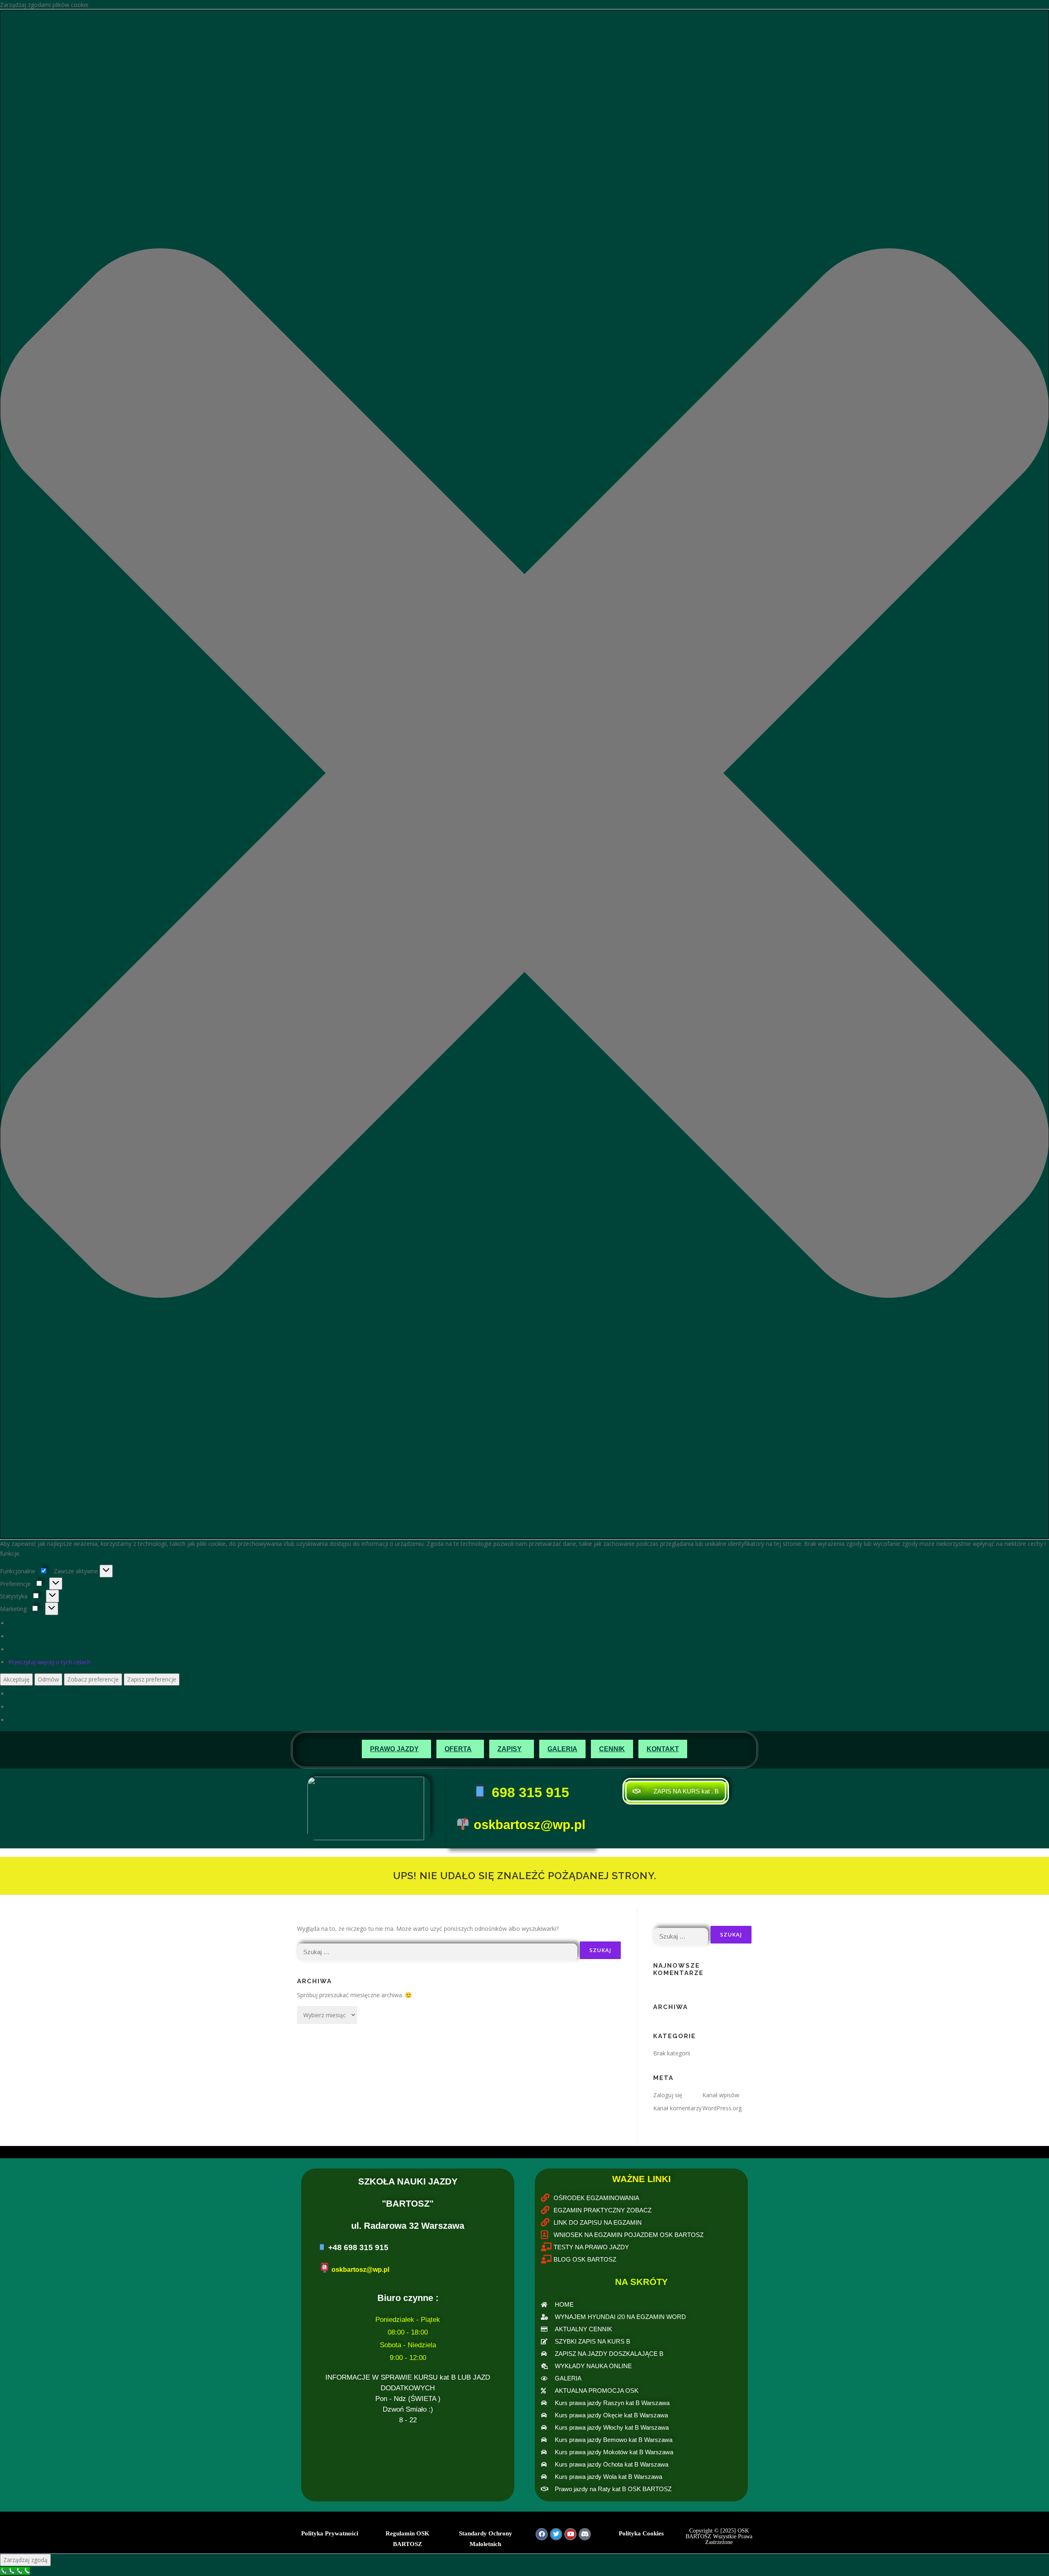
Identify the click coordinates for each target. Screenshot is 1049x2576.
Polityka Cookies (641, 2533)
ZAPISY (510, 1749)
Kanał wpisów (721, 2095)
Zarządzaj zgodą (25, 2560)
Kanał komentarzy (677, 2108)
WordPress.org (722, 2108)
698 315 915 (529, 1792)
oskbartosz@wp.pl (530, 1825)
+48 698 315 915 (358, 2247)
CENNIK (612, 1749)
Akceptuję (16, 1679)
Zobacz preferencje (93, 1679)
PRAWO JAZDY (394, 1749)
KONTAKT (663, 1749)
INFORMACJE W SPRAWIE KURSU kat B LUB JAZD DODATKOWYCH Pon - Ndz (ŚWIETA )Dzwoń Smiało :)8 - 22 (408, 2399)
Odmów (48, 1679)
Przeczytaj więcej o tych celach (49, 1662)
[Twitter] (556, 2534)
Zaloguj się (668, 2095)
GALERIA (562, 1749)
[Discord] (585, 2534)
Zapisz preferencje (152, 1679)
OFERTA (458, 1749)
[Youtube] (570, 2534)
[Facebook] (542, 2534)
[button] (524, 774)
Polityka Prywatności (330, 2533)
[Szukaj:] (437, 1950)
